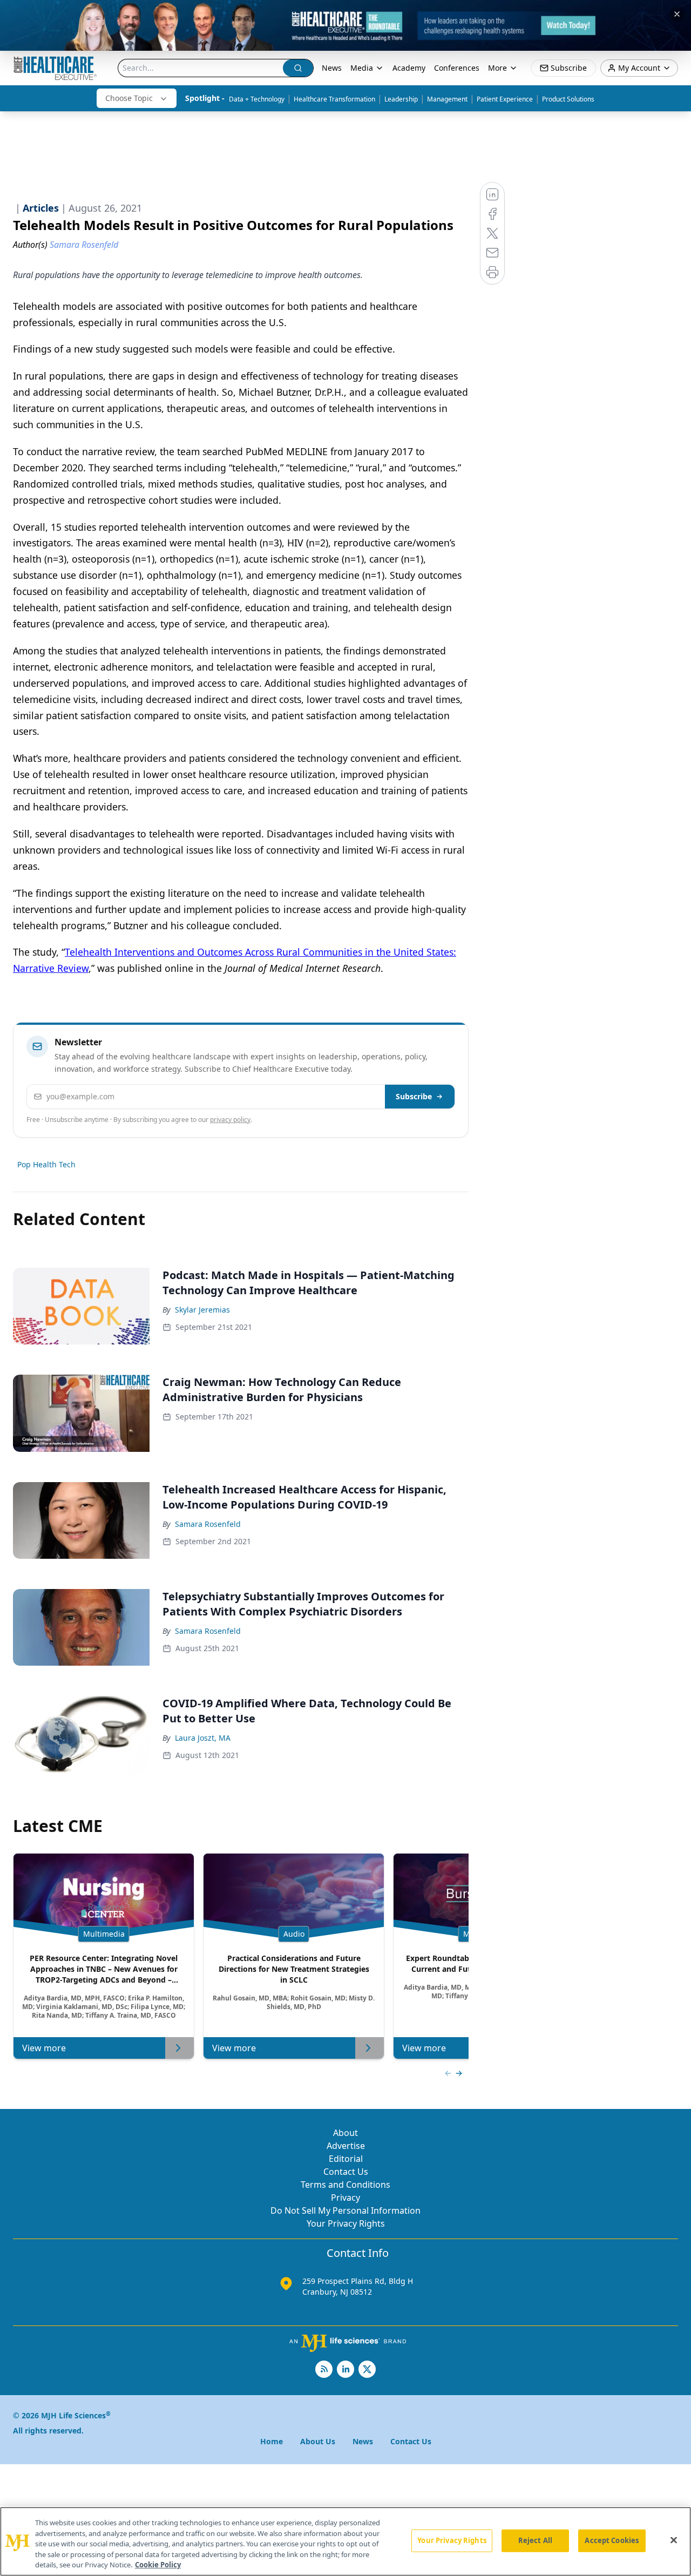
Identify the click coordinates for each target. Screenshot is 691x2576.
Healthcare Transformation (334, 99)
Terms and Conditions (345, 2185)
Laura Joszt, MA (203, 1738)
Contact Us (346, 2172)
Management (447, 99)
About (345, 2133)
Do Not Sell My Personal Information (345, 2210)
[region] (345, 2541)
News (332, 68)
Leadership (401, 99)
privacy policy (230, 1120)
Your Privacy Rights (346, 2223)
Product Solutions (568, 99)
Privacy (345, 2198)
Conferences (457, 68)
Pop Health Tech (46, 1164)
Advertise (346, 2146)
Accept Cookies (612, 2540)
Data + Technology (257, 99)
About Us (318, 2441)
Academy (409, 68)
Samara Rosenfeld (208, 1524)
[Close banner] (677, 14)
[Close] (674, 2540)
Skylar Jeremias (202, 1310)
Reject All (535, 2540)
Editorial (346, 2159)
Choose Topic (129, 98)
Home (272, 2441)
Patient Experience (505, 99)
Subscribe (414, 1096)
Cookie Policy (158, 2565)
